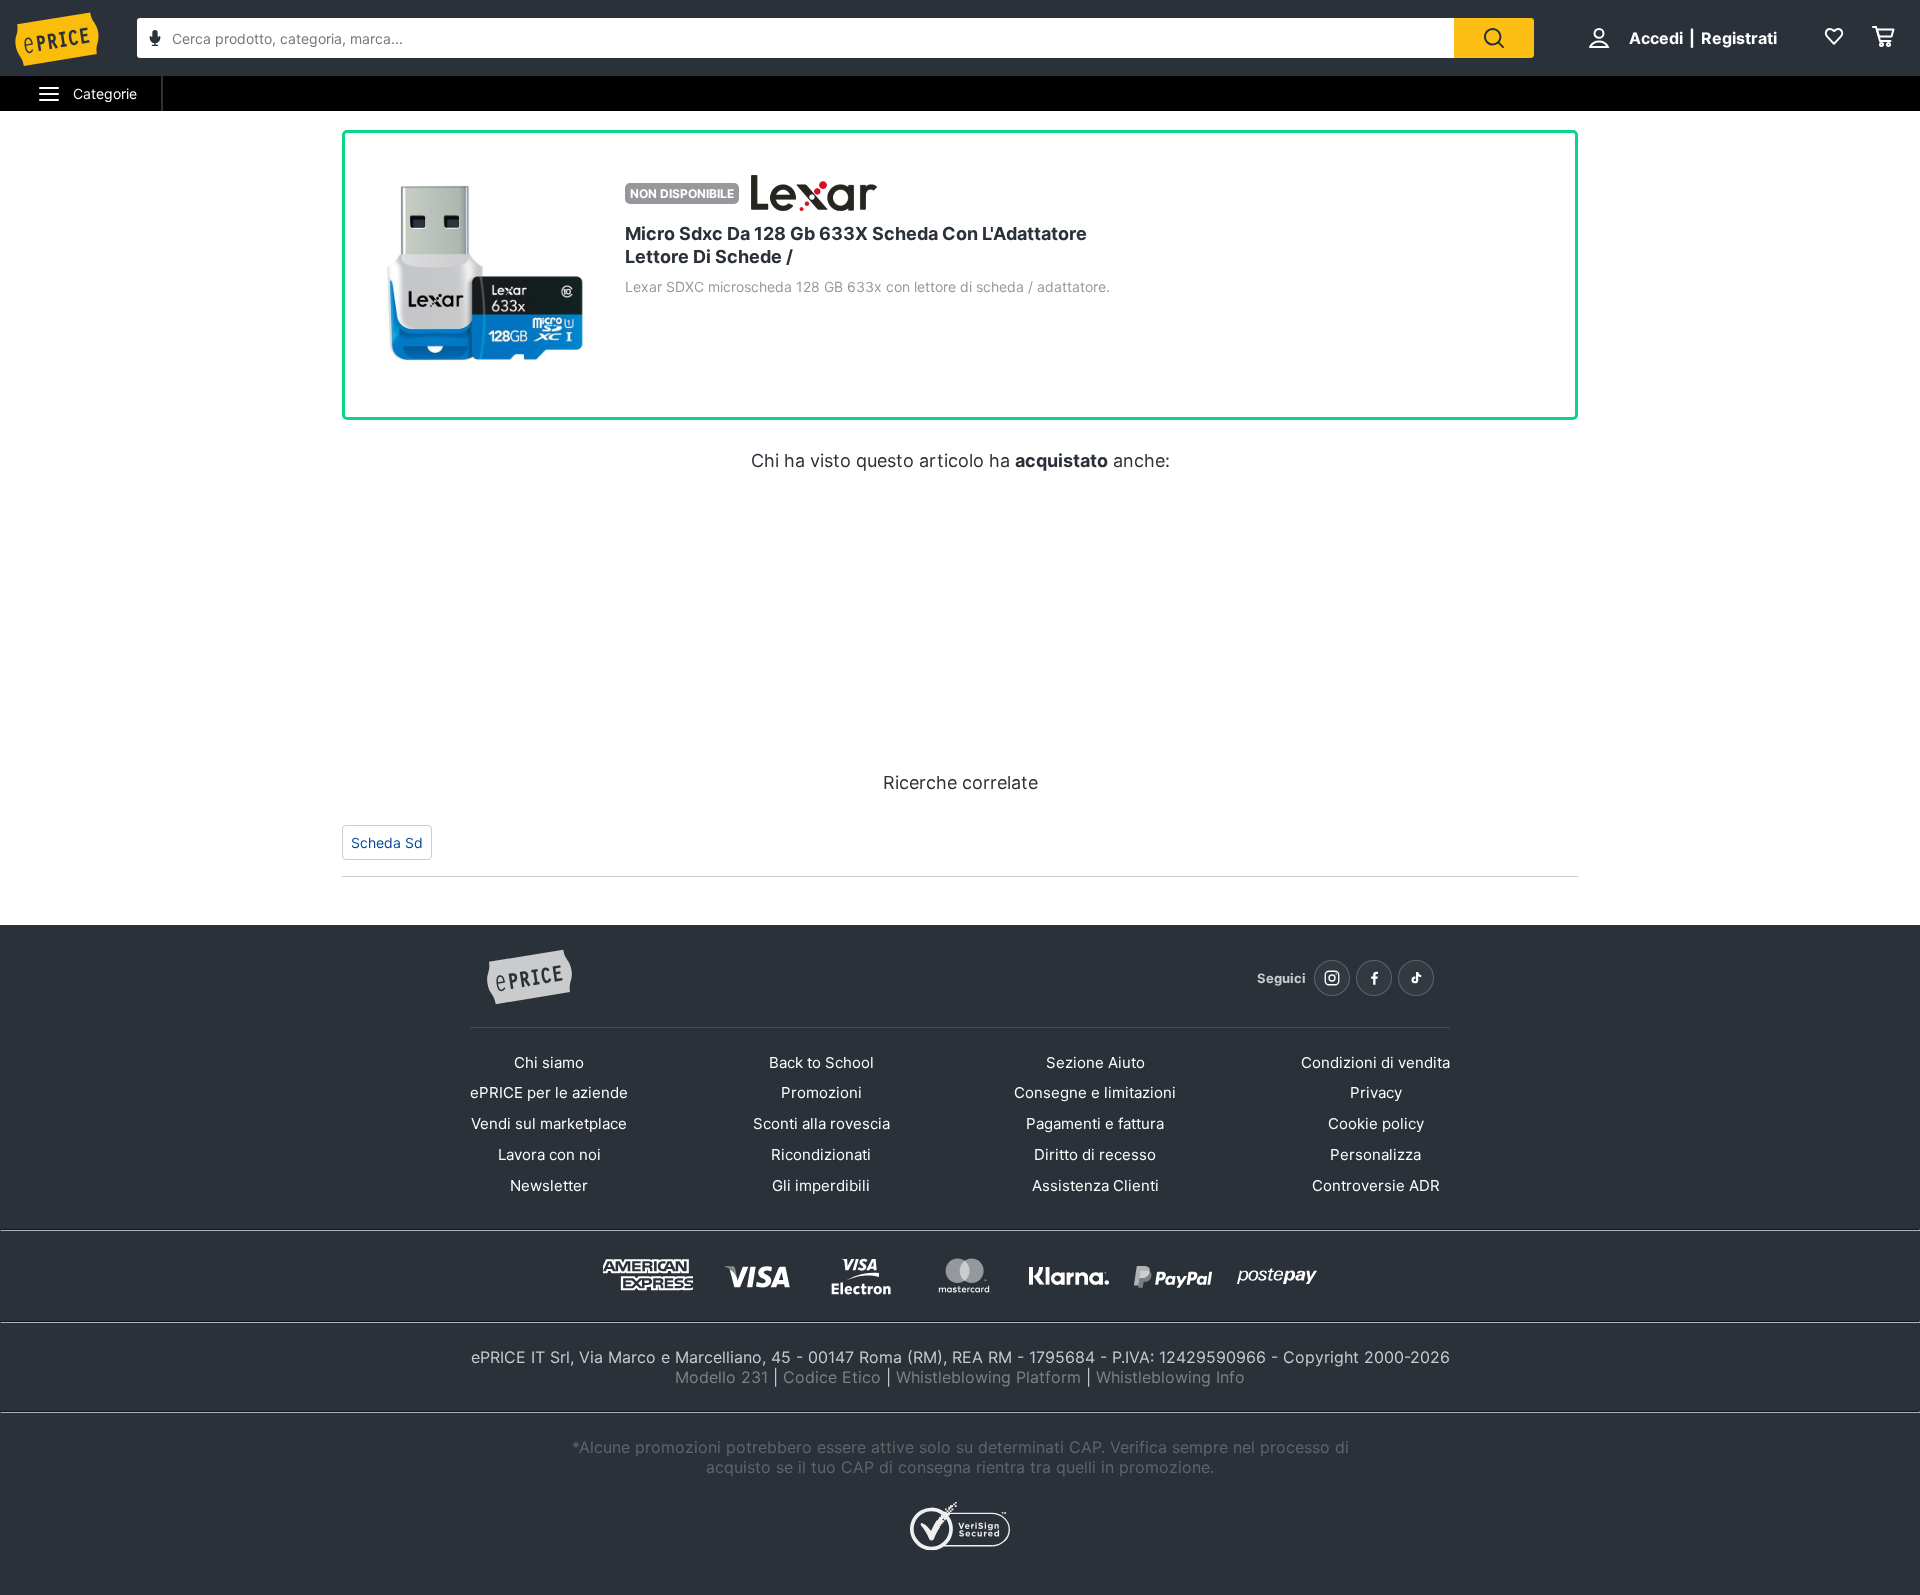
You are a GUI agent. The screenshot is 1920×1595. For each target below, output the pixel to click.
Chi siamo (549, 1062)
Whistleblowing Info (1170, 1377)
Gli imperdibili (821, 1185)
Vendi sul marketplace (549, 1123)
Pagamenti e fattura (1095, 1123)
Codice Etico (832, 1377)
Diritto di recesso (1095, 1154)
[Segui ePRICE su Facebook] (1374, 978)
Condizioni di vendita (1375, 1062)
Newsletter (549, 1185)
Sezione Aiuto (1095, 1062)
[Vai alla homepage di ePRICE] (529, 978)
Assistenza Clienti (1095, 1185)
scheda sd (387, 842)
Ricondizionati (821, 1154)
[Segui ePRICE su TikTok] (1416, 978)
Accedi (1656, 38)
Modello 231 (721, 1377)
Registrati (1739, 38)
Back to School (821, 1062)
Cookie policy (1376, 1123)
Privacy (1376, 1092)
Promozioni (821, 1092)
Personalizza (1375, 1154)
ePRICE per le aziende (549, 1092)
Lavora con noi (549, 1154)
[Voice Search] (155, 40)
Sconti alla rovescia (821, 1123)
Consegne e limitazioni (1095, 1092)
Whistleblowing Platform (988, 1377)
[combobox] (795, 38)
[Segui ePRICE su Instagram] (1332, 978)
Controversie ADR (1376, 1185)
